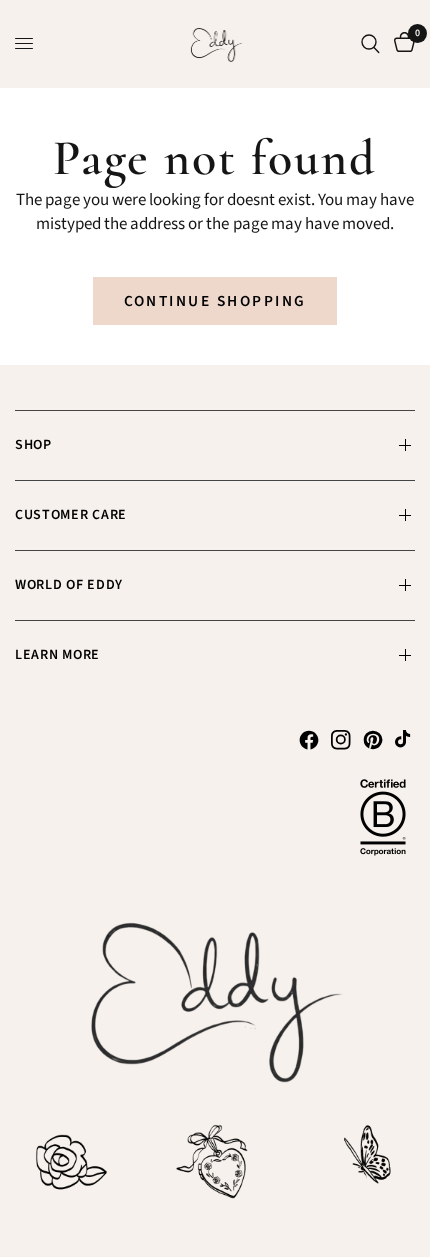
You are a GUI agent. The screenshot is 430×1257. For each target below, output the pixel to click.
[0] (401, 43)
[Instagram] (341, 740)
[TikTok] (405, 740)
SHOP (33, 445)
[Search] (370, 43)
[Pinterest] (373, 740)
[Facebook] (309, 740)
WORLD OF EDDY (69, 585)
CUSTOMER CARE (71, 515)
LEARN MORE (57, 655)
